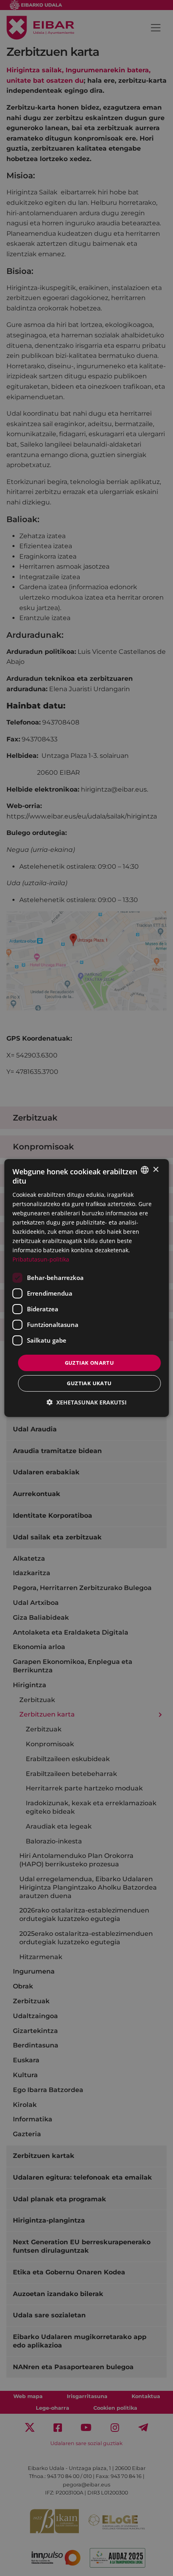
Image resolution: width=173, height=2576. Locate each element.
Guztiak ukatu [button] (89, 1383)
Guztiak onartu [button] (90, 1362)
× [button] (155, 1169)
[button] (87, 1402)
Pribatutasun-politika (41, 1259)
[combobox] (144, 1170)
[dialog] (87, 1288)
